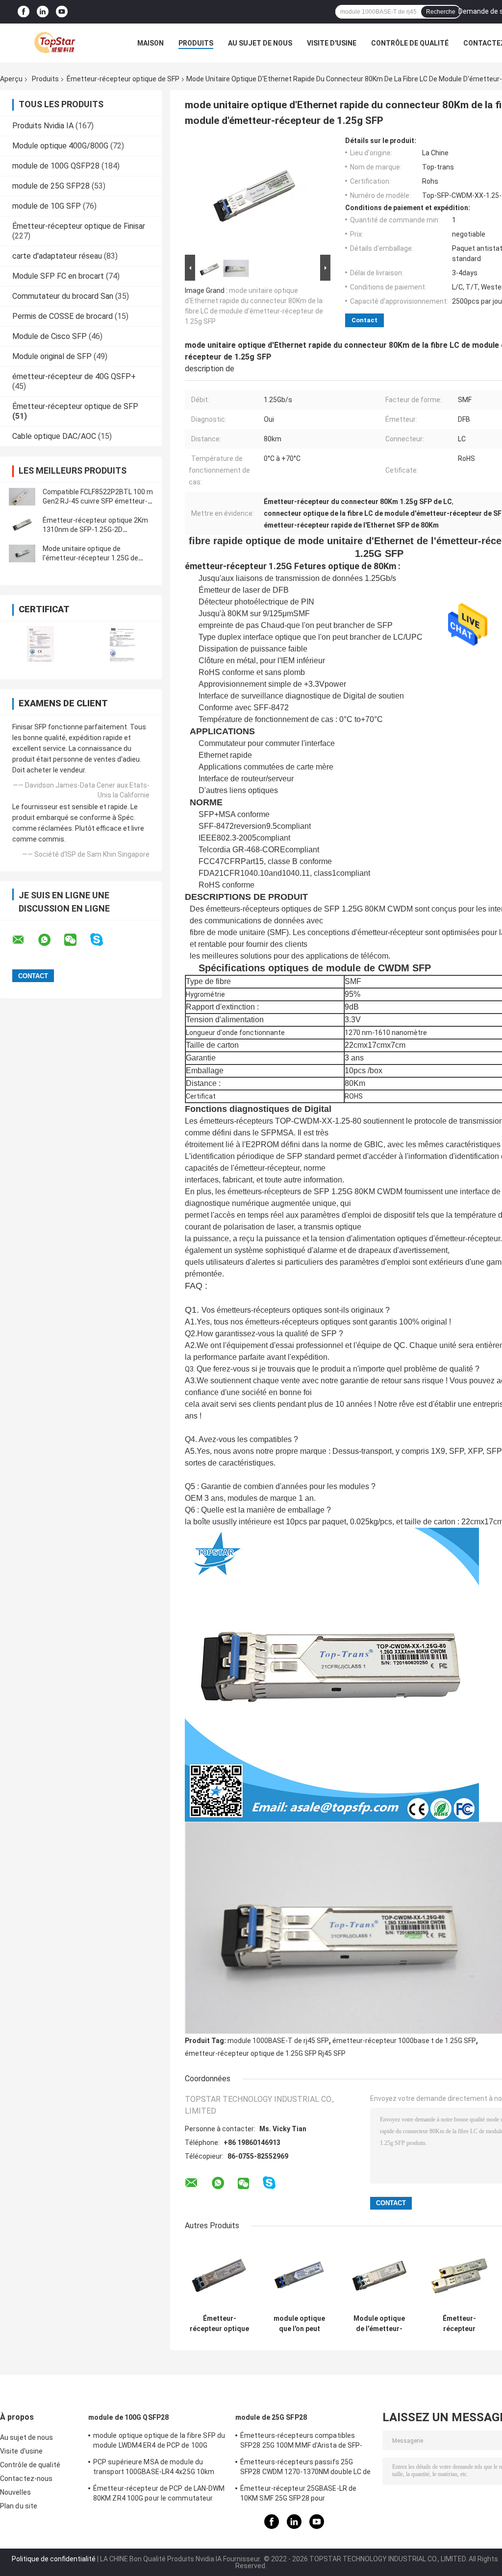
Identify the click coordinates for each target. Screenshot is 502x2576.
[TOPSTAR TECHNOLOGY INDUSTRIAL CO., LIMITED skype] (103, 940)
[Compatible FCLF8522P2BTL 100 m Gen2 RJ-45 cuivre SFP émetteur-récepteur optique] (22, 497)
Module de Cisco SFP (50, 336)
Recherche (441, 12)
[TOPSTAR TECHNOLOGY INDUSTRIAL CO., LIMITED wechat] (76, 940)
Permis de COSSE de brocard (63, 316)
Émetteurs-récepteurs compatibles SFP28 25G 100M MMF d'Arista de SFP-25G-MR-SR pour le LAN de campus (301, 2442)
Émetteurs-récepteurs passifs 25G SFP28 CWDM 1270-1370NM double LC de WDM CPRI (306, 2468)
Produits (196, 43)
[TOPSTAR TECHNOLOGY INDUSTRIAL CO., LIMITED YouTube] (62, 12)
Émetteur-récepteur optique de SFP (123, 79)
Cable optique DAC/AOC (54, 436)
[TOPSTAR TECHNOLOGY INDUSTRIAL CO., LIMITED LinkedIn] (43, 12)
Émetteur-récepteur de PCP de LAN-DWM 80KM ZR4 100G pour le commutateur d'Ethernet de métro (159, 2495)
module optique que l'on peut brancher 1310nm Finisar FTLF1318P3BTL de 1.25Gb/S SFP (299, 2324)
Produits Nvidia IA (43, 126)
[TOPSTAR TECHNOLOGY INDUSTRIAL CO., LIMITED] (54, 43)
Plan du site (19, 2506)
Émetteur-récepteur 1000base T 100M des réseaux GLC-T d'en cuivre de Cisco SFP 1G (459, 2324)
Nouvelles (15, 2492)
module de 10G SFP (47, 206)
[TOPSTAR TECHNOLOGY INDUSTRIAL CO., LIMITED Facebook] (24, 12)
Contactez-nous (26, 2479)
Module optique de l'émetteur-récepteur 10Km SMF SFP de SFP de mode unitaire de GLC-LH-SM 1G (379, 2324)
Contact (364, 320)
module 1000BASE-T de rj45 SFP (278, 2041)
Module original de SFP (52, 356)
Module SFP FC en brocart (58, 276)
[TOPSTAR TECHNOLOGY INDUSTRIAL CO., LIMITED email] (25, 940)
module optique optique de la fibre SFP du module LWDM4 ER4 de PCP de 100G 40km (159, 2442)
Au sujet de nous (260, 43)
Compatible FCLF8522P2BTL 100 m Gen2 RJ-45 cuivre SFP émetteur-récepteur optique (98, 501)
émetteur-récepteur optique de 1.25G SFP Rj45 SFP (265, 2053)
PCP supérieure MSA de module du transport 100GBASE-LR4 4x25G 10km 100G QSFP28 (154, 2468)
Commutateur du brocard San (63, 296)
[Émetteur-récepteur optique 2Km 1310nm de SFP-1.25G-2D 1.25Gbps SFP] (22, 525)
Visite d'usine (332, 43)
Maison (151, 43)
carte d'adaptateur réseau (57, 256)
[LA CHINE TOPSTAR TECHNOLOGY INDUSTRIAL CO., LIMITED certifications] (40, 644)
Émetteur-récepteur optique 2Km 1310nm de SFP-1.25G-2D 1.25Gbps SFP (95, 530)
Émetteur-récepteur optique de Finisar (79, 226)
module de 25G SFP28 (51, 186)
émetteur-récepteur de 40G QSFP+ (74, 376)
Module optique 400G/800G (60, 146)
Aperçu (11, 79)
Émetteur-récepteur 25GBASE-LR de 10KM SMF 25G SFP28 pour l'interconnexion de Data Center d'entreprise (298, 2495)
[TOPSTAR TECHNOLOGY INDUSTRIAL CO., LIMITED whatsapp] (50, 940)
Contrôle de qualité (410, 43)
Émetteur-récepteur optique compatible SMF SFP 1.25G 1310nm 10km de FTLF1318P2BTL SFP (219, 2324)
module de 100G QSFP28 (56, 166)
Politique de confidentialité (54, 2559)
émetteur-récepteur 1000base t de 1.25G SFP (404, 2041)
